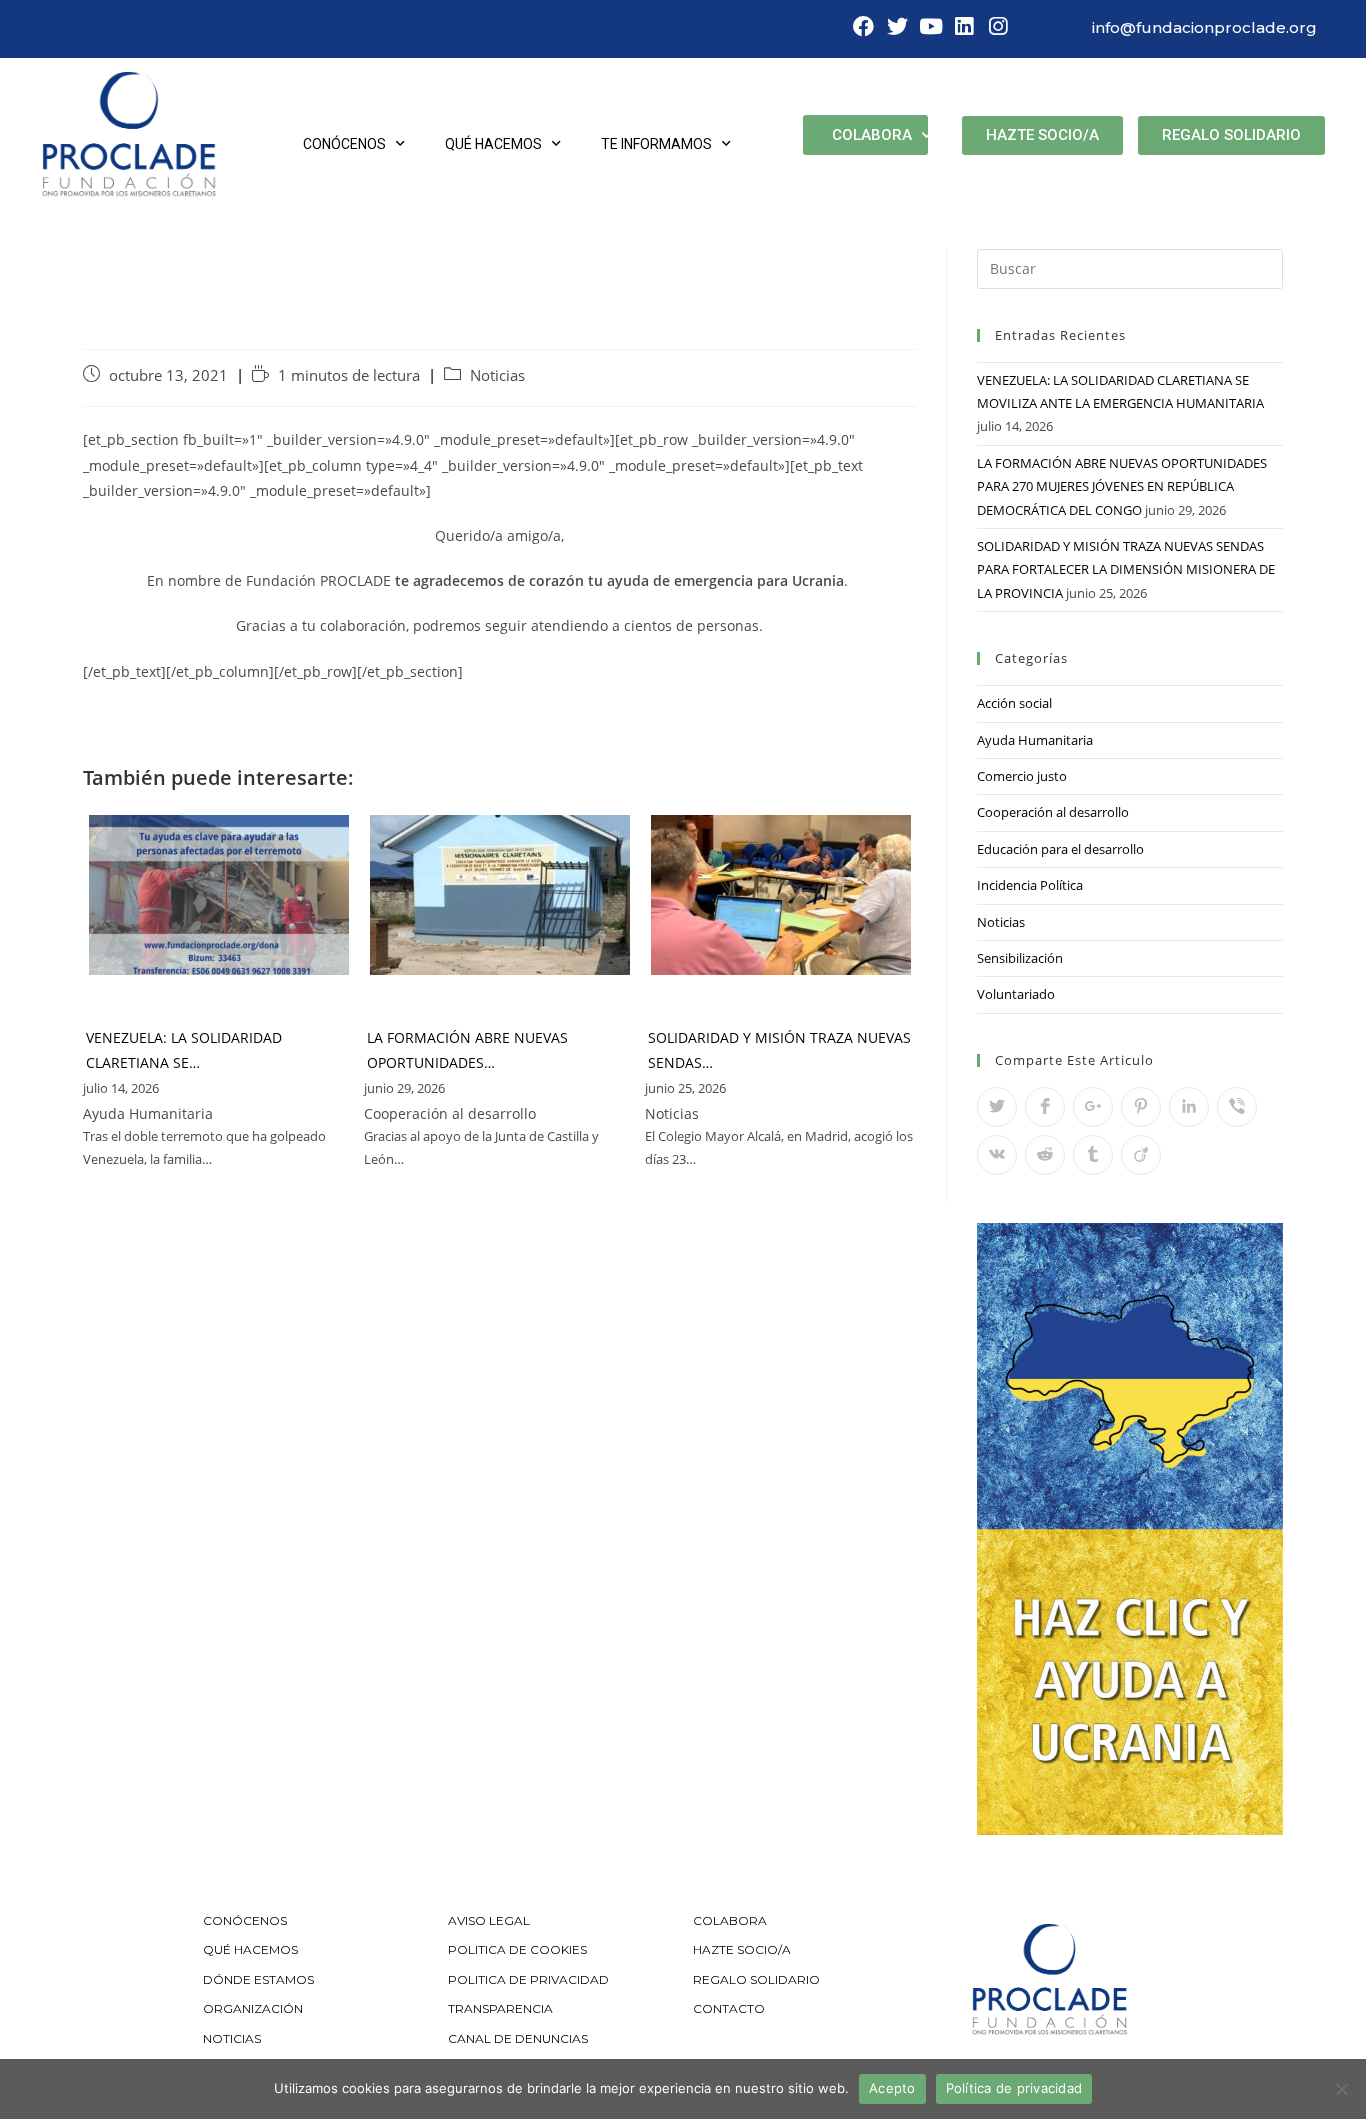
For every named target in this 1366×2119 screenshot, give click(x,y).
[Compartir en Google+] (1093, 1107)
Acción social (1014, 703)
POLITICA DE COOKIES (517, 1949)
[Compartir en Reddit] (1045, 1155)
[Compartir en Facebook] (1045, 1107)
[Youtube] (931, 27)
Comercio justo (1022, 776)
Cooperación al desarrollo (1053, 812)
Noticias (497, 375)
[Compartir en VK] (997, 1155)
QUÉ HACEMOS (250, 1949)
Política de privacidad (1014, 2088)
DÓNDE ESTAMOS (258, 1979)
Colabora (872, 135)
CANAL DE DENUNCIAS (518, 2038)
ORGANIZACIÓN (253, 2008)
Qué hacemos (493, 144)
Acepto (892, 2088)
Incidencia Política (1030, 885)
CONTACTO (729, 2008)
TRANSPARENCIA (502, 2008)
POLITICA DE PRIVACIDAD (530, 1979)
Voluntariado (1016, 994)
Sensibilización (1020, 958)
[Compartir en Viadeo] (1141, 1155)
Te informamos (656, 144)
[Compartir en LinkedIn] (1189, 1107)
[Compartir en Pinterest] (1141, 1107)
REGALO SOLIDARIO (756, 1979)
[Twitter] (897, 27)
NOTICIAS (232, 2038)
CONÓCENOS (245, 1920)
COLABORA (730, 1920)
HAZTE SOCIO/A (742, 1949)
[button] (1042, 135)
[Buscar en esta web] (1130, 267)
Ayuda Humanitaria (1035, 740)
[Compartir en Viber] (1237, 1107)
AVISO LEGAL (489, 1920)
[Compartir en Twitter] (997, 1107)
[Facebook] (864, 27)
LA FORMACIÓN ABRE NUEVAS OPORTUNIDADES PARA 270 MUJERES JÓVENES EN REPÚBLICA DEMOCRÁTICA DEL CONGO (1122, 486)
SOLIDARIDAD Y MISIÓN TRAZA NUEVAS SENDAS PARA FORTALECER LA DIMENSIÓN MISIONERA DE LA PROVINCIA (1126, 569)
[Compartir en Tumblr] (1093, 1155)
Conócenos (344, 144)
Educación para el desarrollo (1060, 849)
